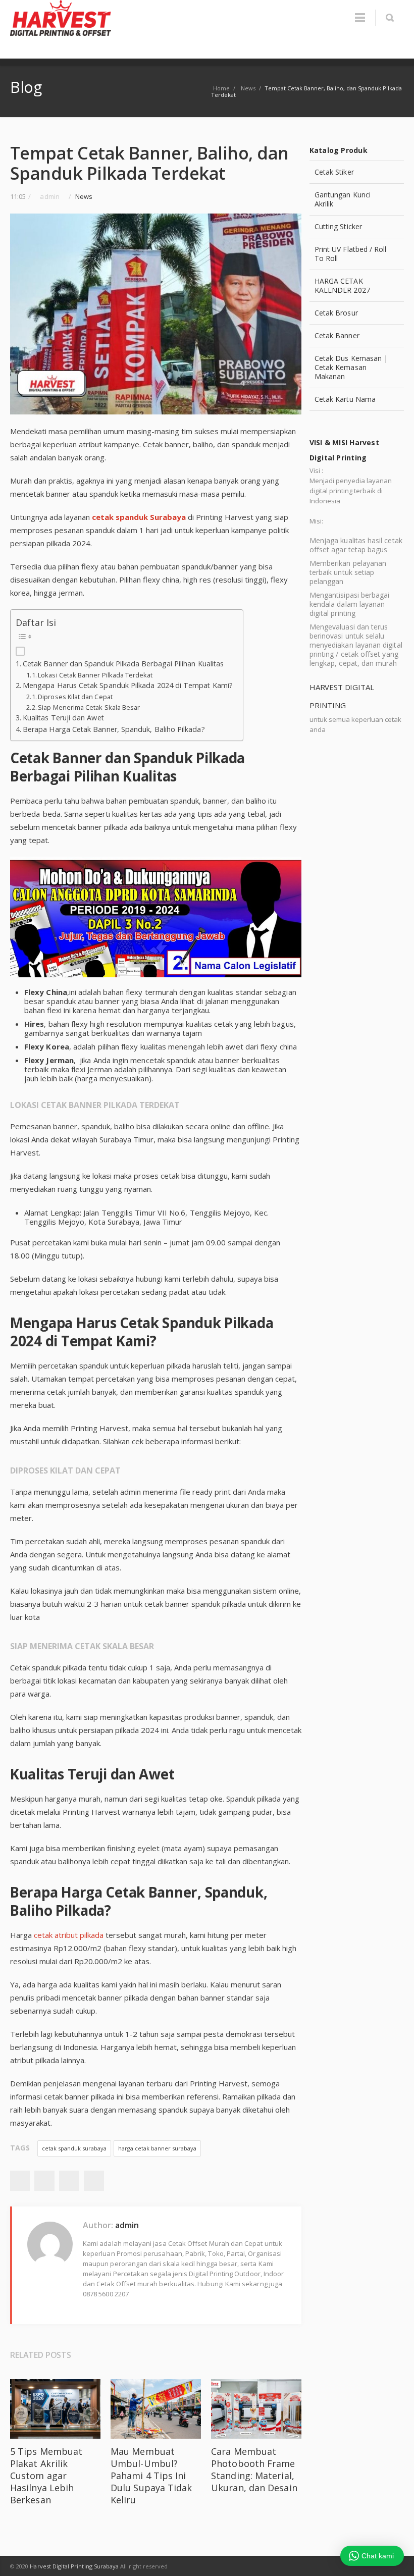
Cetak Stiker (334, 172)
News (84, 196)
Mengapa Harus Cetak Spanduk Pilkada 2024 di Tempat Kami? (128, 685)
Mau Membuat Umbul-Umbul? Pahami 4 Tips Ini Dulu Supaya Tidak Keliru (151, 2476)
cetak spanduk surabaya (74, 2148)
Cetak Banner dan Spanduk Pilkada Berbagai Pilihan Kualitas (123, 664)
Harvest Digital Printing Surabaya (74, 2566)
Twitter (44, 2181)
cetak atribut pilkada (69, 1935)
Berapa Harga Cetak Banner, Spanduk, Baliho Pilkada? (114, 729)
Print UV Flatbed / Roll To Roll (351, 254)
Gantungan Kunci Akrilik (343, 199)
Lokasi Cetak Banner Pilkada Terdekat (95, 675)
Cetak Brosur (336, 313)
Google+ (69, 2181)
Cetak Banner (337, 335)
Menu (360, 18)
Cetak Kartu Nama (345, 399)
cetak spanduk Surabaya (139, 517)
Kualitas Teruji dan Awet (63, 718)
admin (127, 2225)
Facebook (20, 2181)
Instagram (394, 2566)
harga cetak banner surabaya (157, 2148)
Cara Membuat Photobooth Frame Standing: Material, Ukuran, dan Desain (254, 2469)
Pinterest (94, 2181)
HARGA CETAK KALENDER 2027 (342, 285)
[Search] (390, 18)
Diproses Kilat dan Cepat (75, 697)
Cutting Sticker (338, 226)
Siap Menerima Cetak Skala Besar (89, 707)
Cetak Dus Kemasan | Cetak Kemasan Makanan (351, 367)
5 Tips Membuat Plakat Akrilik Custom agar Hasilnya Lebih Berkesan (46, 2476)
